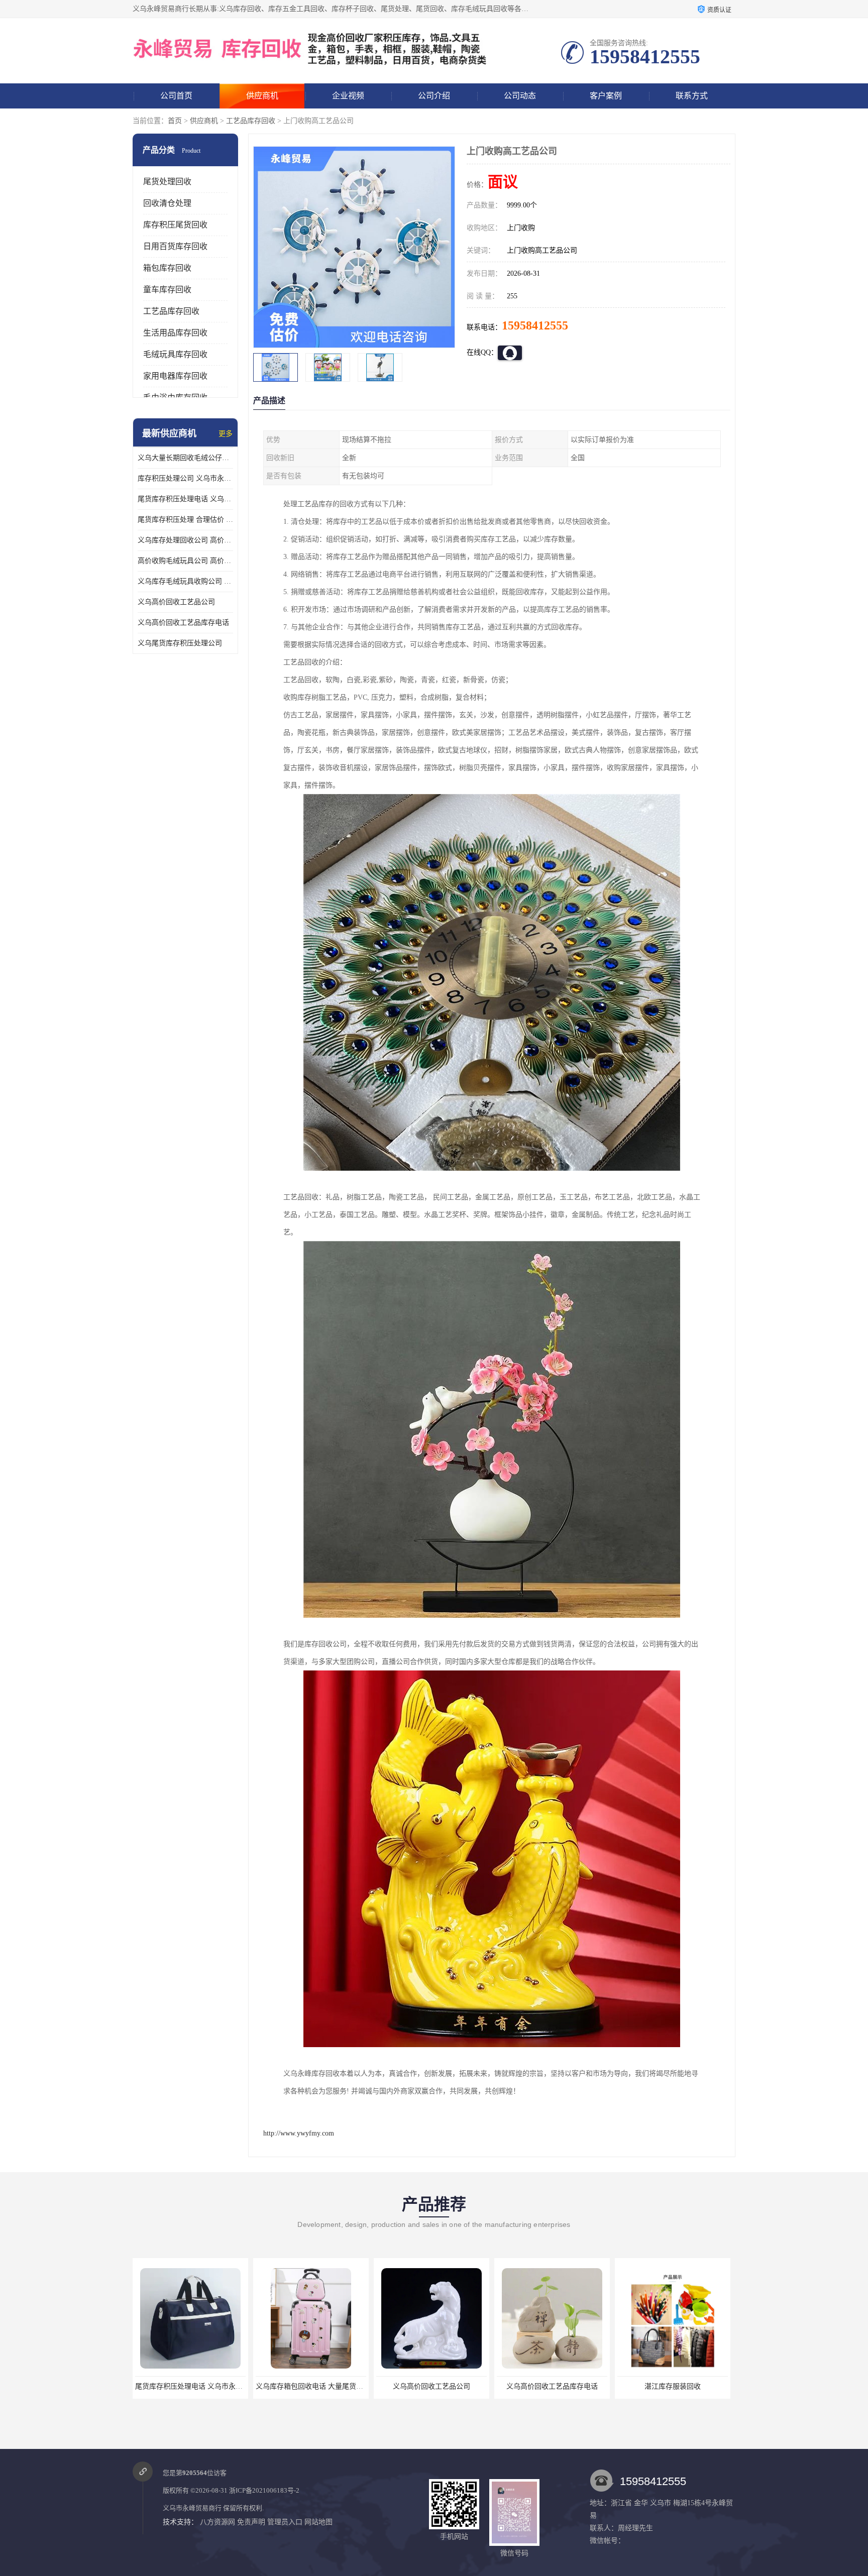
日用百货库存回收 (175, 246)
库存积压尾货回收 (175, 225)
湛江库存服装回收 (552, 2386)
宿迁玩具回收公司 (673, 2386)
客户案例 (606, 96)
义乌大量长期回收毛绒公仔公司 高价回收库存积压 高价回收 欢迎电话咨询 (185, 458)
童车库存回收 (167, 290)
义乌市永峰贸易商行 (192, 2508)
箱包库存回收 (167, 268)
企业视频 (348, 96)
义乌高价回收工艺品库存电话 (183, 623)
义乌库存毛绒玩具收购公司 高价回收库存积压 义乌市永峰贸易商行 (185, 581)
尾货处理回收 (167, 182)
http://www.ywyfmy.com (299, 2133)
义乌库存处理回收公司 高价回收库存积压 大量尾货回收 (185, 540)
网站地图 (318, 2522)
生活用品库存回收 (175, 333)
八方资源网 (218, 2522)
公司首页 (176, 96)
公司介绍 (434, 96)
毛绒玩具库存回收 (175, 354)
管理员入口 (285, 2522)
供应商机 (262, 96)
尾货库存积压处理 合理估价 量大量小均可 (185, 520)
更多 (226, 434)
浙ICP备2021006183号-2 (264, 2490)
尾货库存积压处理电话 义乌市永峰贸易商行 (185, 499)
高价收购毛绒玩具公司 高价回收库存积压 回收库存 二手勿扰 (185, 561)
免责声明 (251, 2522)
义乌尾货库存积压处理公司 (180, 643)
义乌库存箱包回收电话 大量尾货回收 (192, 2386)
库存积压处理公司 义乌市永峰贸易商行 (185, 478)
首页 (175, 121)
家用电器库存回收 (175, 376)
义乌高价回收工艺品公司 (176, 602)
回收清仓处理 (167, 203)
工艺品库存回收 (251, 121)
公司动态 (520, 96)
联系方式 (692, 96)
